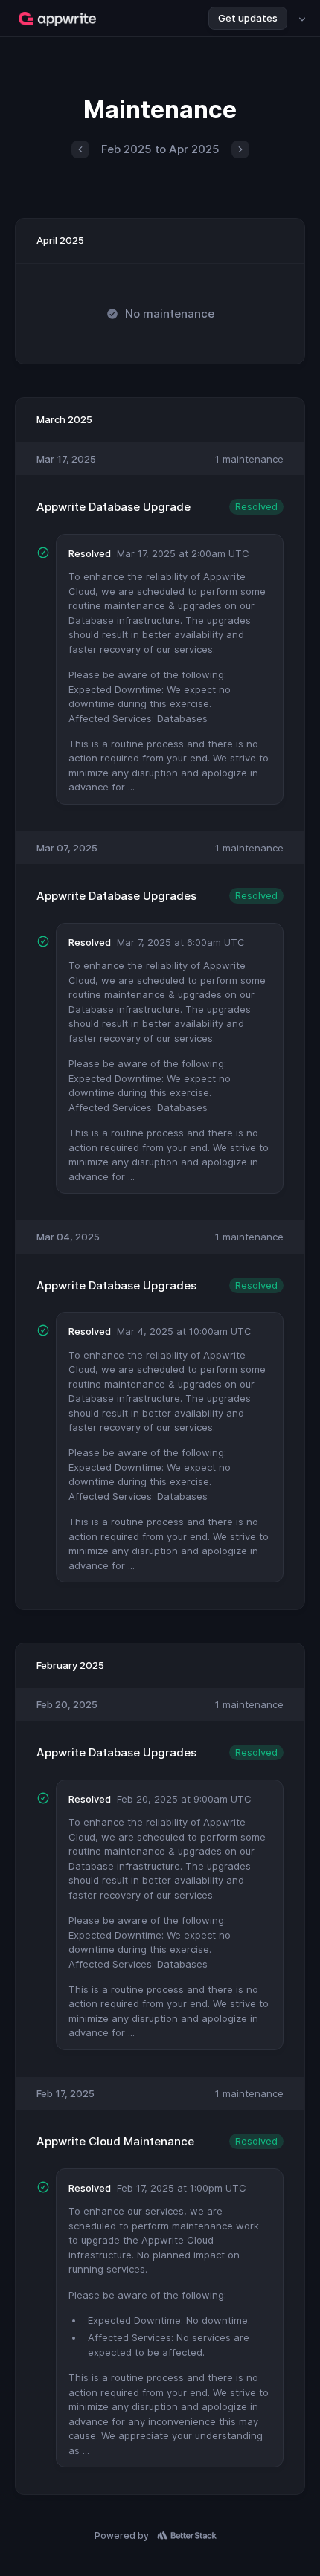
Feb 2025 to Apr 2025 (160, 149)
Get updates (248, 18)
